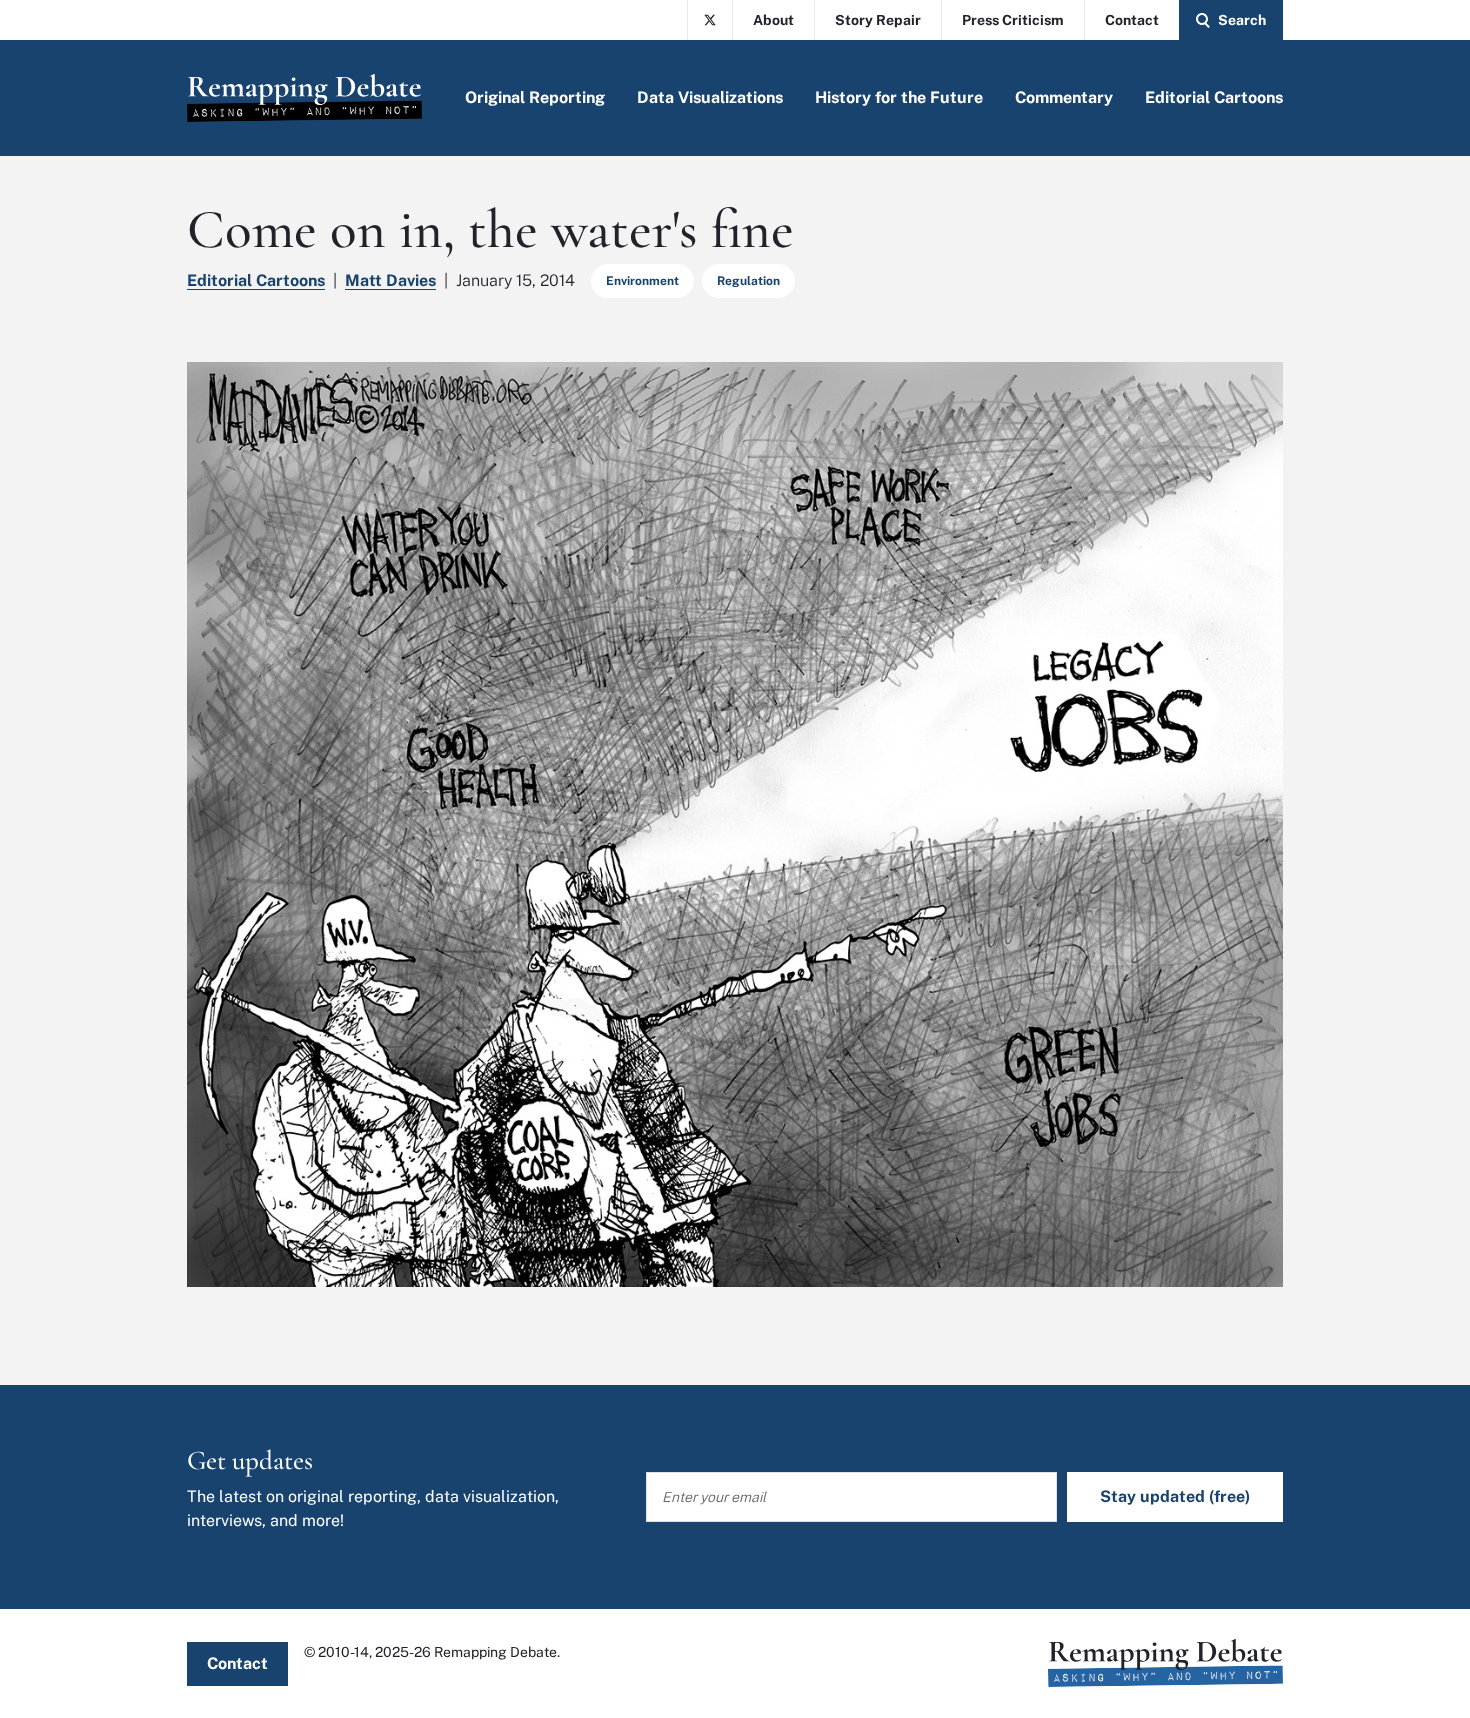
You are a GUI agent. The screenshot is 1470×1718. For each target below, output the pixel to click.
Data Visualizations (710, 97)
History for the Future (899, 97)
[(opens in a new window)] (710, 20)
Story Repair (878, 20)
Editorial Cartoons (1214, 97)
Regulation (748, 281)
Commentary (1064, 97)
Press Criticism (1013, 20)
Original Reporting (535, 97)
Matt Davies (390, 280)
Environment (642, 281)
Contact (1132, 20)
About (773, 20)
